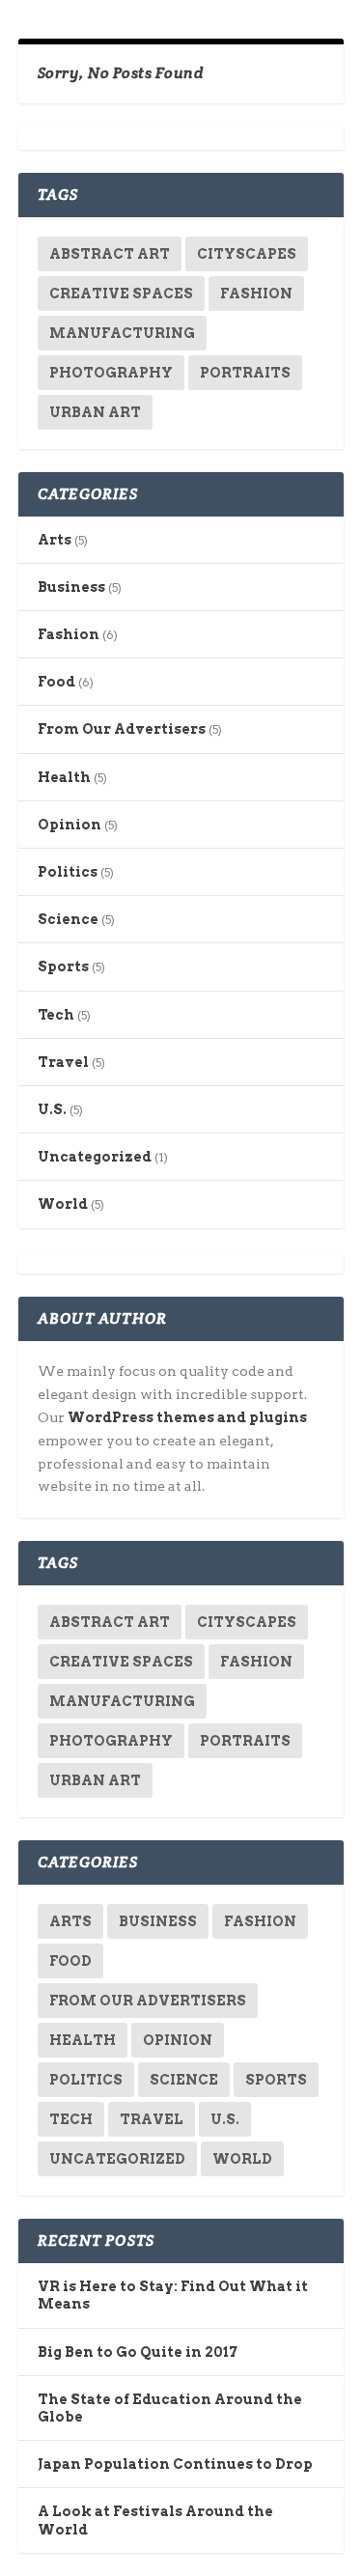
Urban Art (95, 412)
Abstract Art (110, 254)
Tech (56, 1015)
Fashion (256, 294)
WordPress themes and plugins (187, 1417)
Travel (63, 1062)
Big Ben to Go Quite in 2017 (138, 2352)
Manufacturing (122, 333)
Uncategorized (95, 1157)
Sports (63, 966)
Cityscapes (247, 254)
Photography (111, 373)
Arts (55, 540)
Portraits (245, 373)
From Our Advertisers (122, 729)
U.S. (52, 1109)
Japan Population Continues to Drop (175, 2464)
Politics (68, 872)
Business (71, 587)
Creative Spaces (121, 294)
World (63, 1204)
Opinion (70, 825)
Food (56, 682)
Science (68, 919)
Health (64, 777)
